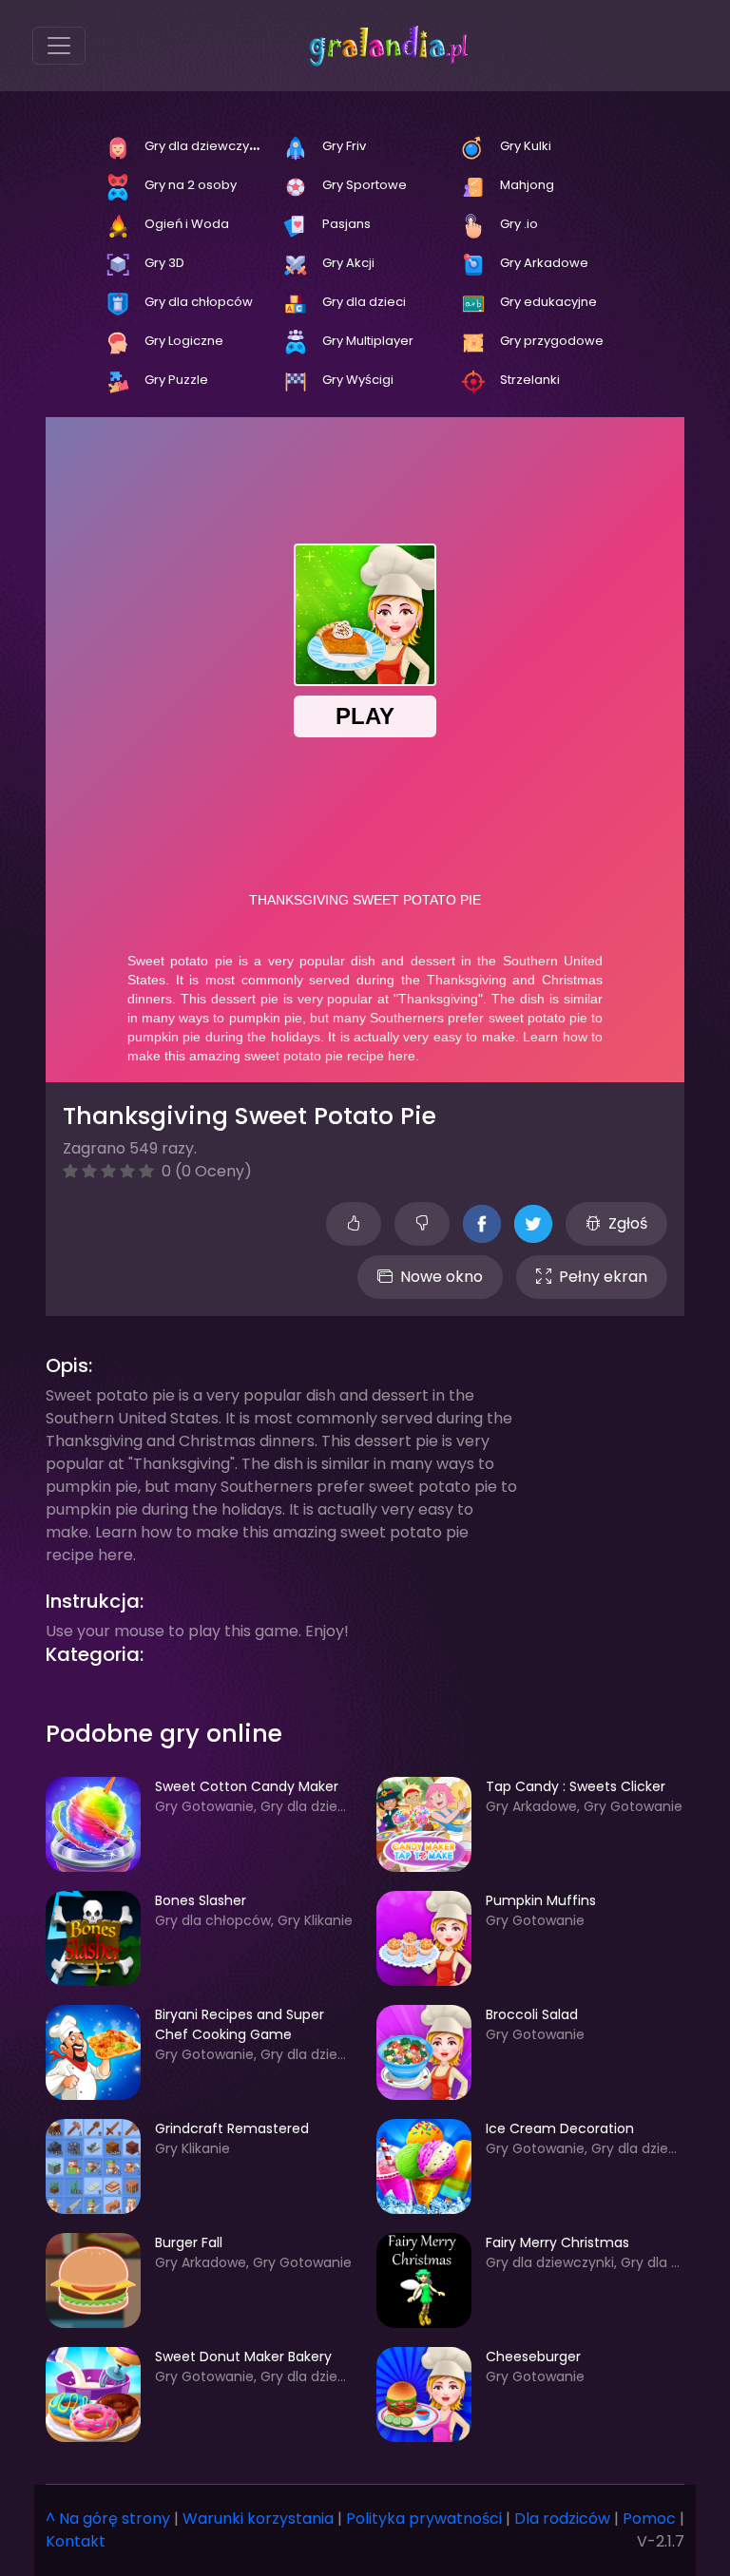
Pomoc (649, 2519)
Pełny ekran (603, 1277)
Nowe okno (442, 1277)
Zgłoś (628, 1223)
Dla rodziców (562, 2519)
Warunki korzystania (258, 2519)
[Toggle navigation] (59, 46)
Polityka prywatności (424, 2519)
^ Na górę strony (108, 2519)
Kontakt (76, 2541)
